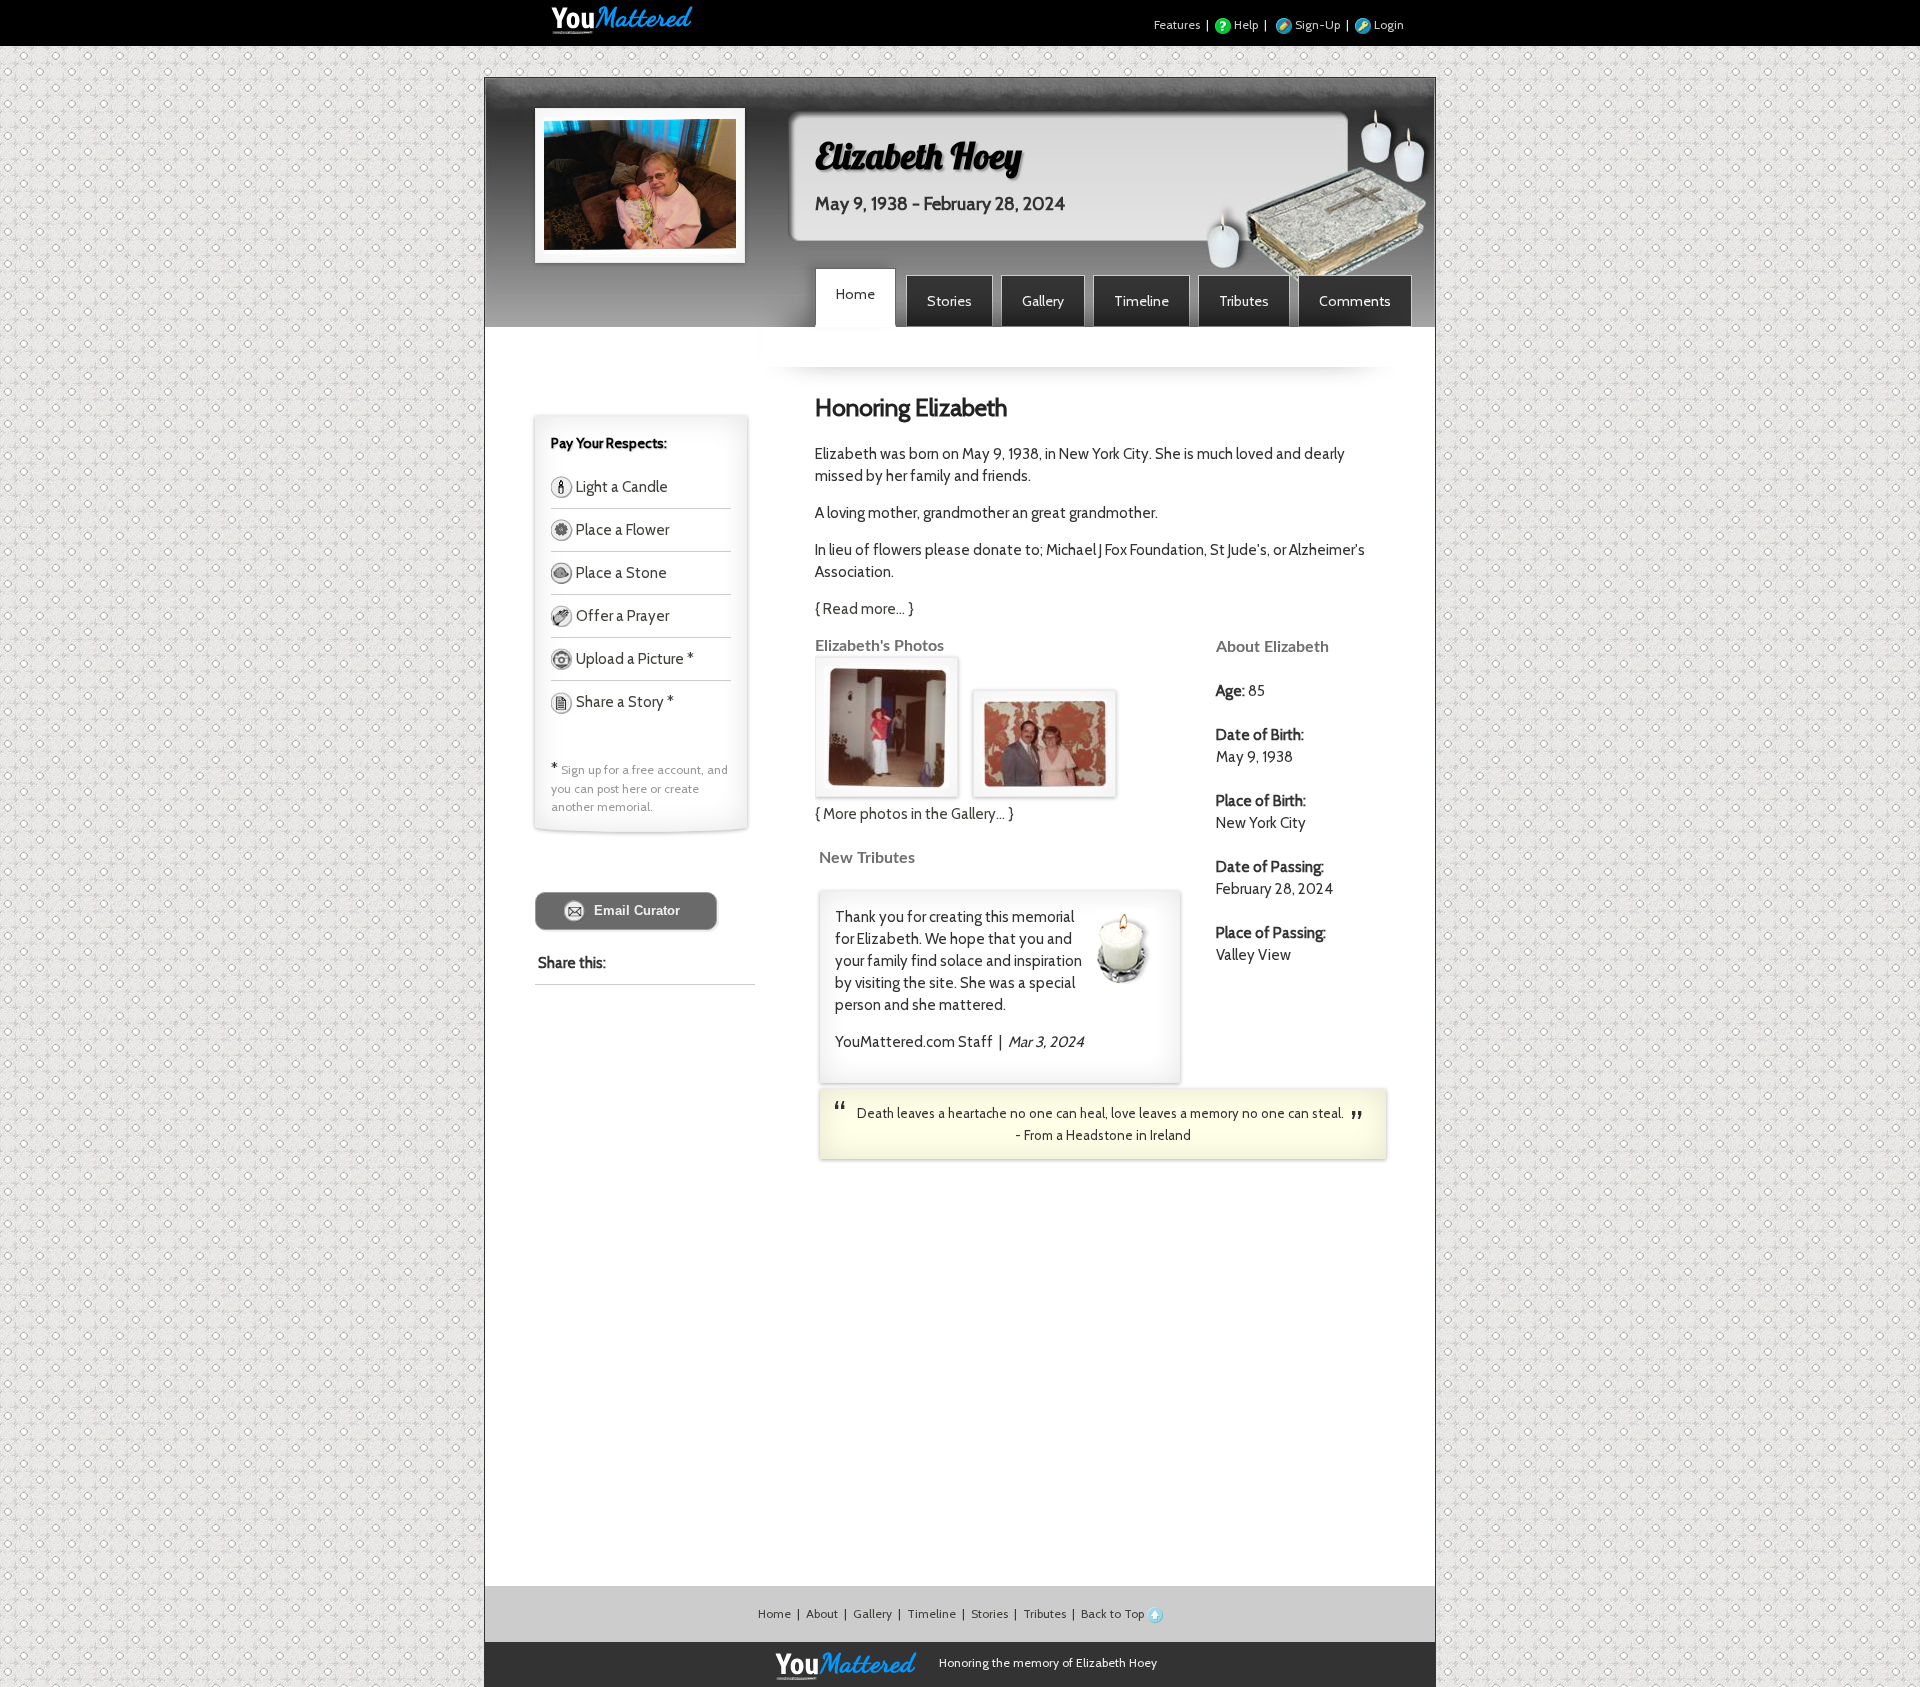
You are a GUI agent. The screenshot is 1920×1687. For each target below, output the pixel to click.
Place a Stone (620, 573)
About (822, 1613)
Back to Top (1114, 1613)
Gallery (872, 1613)
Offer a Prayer (621, 616)
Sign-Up (1316, 24)
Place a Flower (621, 530)
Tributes (1044, 1613)
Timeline (931, 1613)
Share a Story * (623, 702)
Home (774, 1613)
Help (1244, 24)
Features (1177, 24)
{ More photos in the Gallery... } (914, 814)
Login (1387, 24)
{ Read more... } (864, 609)
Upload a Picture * (633, 659)
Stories (989, 1613)
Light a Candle (620, 487)
